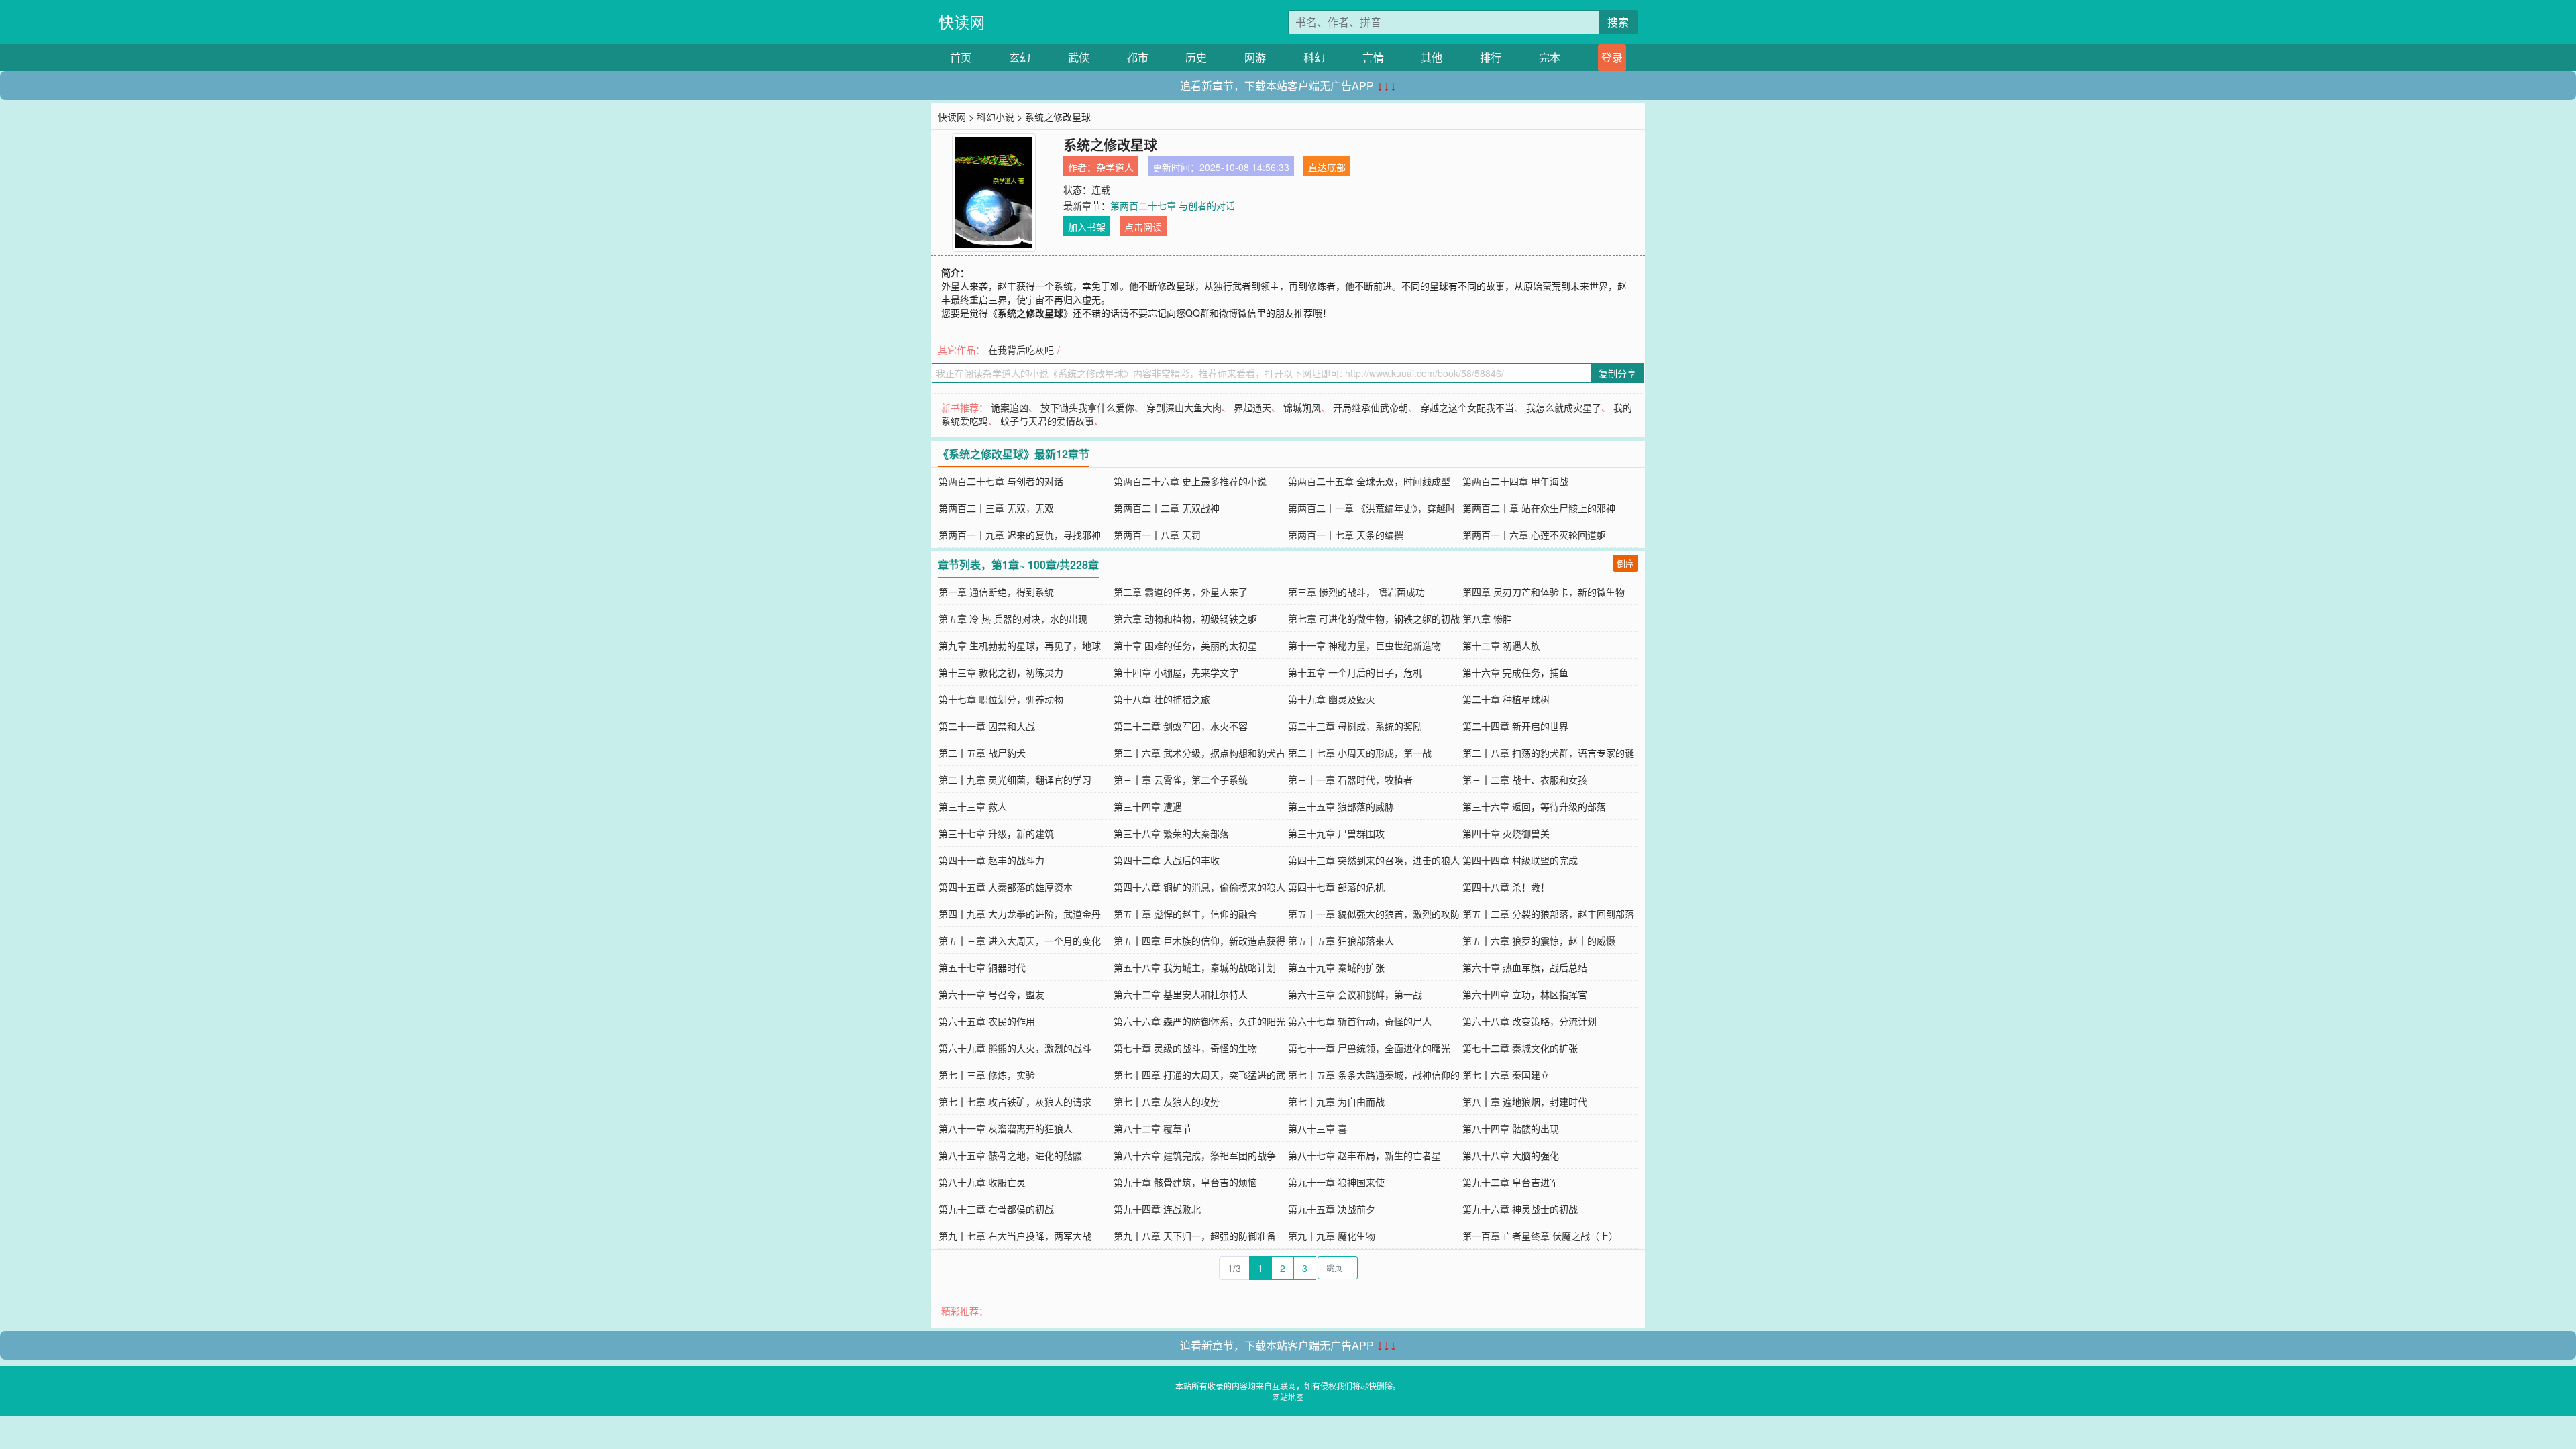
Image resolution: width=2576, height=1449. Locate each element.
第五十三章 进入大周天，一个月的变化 (1020, 941)
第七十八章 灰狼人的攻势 (1167, 1102)
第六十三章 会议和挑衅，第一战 (1355, 994)
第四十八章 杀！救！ (1506, 887)
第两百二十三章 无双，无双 (996, 508)
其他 (1432, 57)
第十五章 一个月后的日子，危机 (1355, 672)
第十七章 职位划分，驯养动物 (1001, 699)
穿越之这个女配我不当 (1467, 407)
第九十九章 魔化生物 (1332, 1236)
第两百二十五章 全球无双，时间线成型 (1369, 481)
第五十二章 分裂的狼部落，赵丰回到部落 (1548, 914)
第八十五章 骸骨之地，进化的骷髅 (1010, 1155)
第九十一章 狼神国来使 (1336, 1182)
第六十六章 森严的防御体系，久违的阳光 (1199, 1021)
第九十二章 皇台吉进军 (1511, 1182)
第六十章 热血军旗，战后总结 (1525, 967)
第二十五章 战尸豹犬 (982, 753)
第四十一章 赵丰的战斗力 (991, 860)
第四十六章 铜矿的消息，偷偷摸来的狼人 (1199, 887)
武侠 (1079, 57)
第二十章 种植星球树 (1506, 699)
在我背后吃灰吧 (1021, 350)
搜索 (1618, 22)
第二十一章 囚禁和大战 (987, 726)
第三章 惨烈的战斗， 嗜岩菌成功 (1356, 592)
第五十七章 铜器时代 (982, 967)
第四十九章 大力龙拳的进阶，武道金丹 (1020, 914)
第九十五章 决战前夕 (1332, 1209)
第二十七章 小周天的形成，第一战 (1360, 753)
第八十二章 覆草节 (1152, 1128)
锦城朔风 (1302, 407)
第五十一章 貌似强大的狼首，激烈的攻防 (1374, 914)
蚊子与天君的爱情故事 (1047, 421)
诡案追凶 (1010, 407)
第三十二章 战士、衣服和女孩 (1525, 780)
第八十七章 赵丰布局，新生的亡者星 (1364, 1155)
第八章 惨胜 (1487, 619)
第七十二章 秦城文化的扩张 (1520, 1048)
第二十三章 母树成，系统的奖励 (1355, 726)
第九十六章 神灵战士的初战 (1520, 1209)
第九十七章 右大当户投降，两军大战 (1015, 1236)
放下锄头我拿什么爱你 (1087, 407)
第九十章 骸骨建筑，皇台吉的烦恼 (1185, 1182)
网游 (1255, 57)
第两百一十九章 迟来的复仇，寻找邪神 (1020, 535)
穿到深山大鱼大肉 (1184, 407)
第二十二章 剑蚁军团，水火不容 (1181, 726)
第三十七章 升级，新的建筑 (996, 833)
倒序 (1625, 563)
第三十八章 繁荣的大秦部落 (1171, 833)
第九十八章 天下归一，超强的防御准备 (1195, 1236)
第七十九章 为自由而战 (1336, 1102)
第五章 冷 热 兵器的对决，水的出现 (1013, 619)
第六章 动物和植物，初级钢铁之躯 (1185, 619)
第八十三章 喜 (1318, 1128)
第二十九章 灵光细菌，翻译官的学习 (1015, 780)
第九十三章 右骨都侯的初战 (996, 1209)
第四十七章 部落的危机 (1336, 887)
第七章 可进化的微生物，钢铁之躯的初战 (1374, 619)
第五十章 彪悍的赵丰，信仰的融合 (1185, 914)
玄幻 (1020, 57)
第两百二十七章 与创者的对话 (1173, 205)
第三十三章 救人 (973, 806)
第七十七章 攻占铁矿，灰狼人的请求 (1015, 1102)
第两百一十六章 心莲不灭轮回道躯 (1534, 535)
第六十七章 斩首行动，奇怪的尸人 (1360, 1021)
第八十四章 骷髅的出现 (1511, 1128)
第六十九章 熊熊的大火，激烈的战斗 (1015, 1048)
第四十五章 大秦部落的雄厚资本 (1006, 887)
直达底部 (1327, 167)
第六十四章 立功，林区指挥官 (1525, 994)
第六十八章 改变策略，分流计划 (1529, 1021)
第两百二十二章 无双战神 (1167, 508)
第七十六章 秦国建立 (1506, 1075)
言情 (1373, 57)
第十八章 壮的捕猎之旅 (1162, 699)
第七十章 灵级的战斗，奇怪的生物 (1185, 1048)
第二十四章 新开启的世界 (1515, 726)
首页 (961, 57)
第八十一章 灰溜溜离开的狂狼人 (1006, 1128)
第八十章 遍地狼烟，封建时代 (1525, 1102)
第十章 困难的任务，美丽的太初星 (1185, 645)
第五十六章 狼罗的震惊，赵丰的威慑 (1539, 941)
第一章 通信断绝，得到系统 (996, 592)
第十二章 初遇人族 (1501, 645)
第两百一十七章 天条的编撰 (1346, 535)
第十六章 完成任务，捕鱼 (1515, 672)
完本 (1550, 57)
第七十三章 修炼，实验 (987, 1075)
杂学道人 (1115, 167)
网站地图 (1288, 1397)
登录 (1612, 57)
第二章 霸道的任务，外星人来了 (1181, 592)
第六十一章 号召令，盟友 (991, 994)
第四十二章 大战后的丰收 (1167, 860)
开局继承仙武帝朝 (1371, 407)
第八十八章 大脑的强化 (1511, 1155)
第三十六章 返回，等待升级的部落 (1534, 806)
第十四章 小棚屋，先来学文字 (1176, 672)
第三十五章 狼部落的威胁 (1341, 806)
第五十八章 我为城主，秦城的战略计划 (1195, 967)
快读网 (962, 22)
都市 (1138, 57)
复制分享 (1617, 373)
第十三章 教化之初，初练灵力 (1001, 672)
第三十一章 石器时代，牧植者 (1350, 780)
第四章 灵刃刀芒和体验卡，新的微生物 (1544, 592)
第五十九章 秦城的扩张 (1336, 967)
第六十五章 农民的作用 (987, 1021)
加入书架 (1087, 227)
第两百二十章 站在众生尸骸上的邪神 (1539, 508)
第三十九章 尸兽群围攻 (1336, 833)
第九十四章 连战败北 (1157, 1209)
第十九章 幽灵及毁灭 (1332, 699)
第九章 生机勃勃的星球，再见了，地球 (1020, 645)
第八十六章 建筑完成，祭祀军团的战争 (1195, 1155)
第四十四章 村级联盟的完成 (1520, 860)
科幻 (1314, 57)
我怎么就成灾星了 (1564, 407)
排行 (1491, 57)
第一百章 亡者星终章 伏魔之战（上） (1540, 1236)
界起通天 (1252, 407)
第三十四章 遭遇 (1148, 806)
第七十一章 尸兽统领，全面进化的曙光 (1369, 1048)
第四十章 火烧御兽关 (1506, 833)
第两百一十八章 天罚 (1157, 535)
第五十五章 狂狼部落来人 (1341, 941)
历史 (1196, 57)
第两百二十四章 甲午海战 (1515, 481)
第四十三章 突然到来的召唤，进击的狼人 (1374, 860)
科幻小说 (996, 117)
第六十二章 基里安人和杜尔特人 (1181, 994)
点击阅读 (1143, 227)
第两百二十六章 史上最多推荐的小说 (1190, 481)
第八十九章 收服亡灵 (982, 1182)
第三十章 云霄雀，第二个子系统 (1181, 780)
